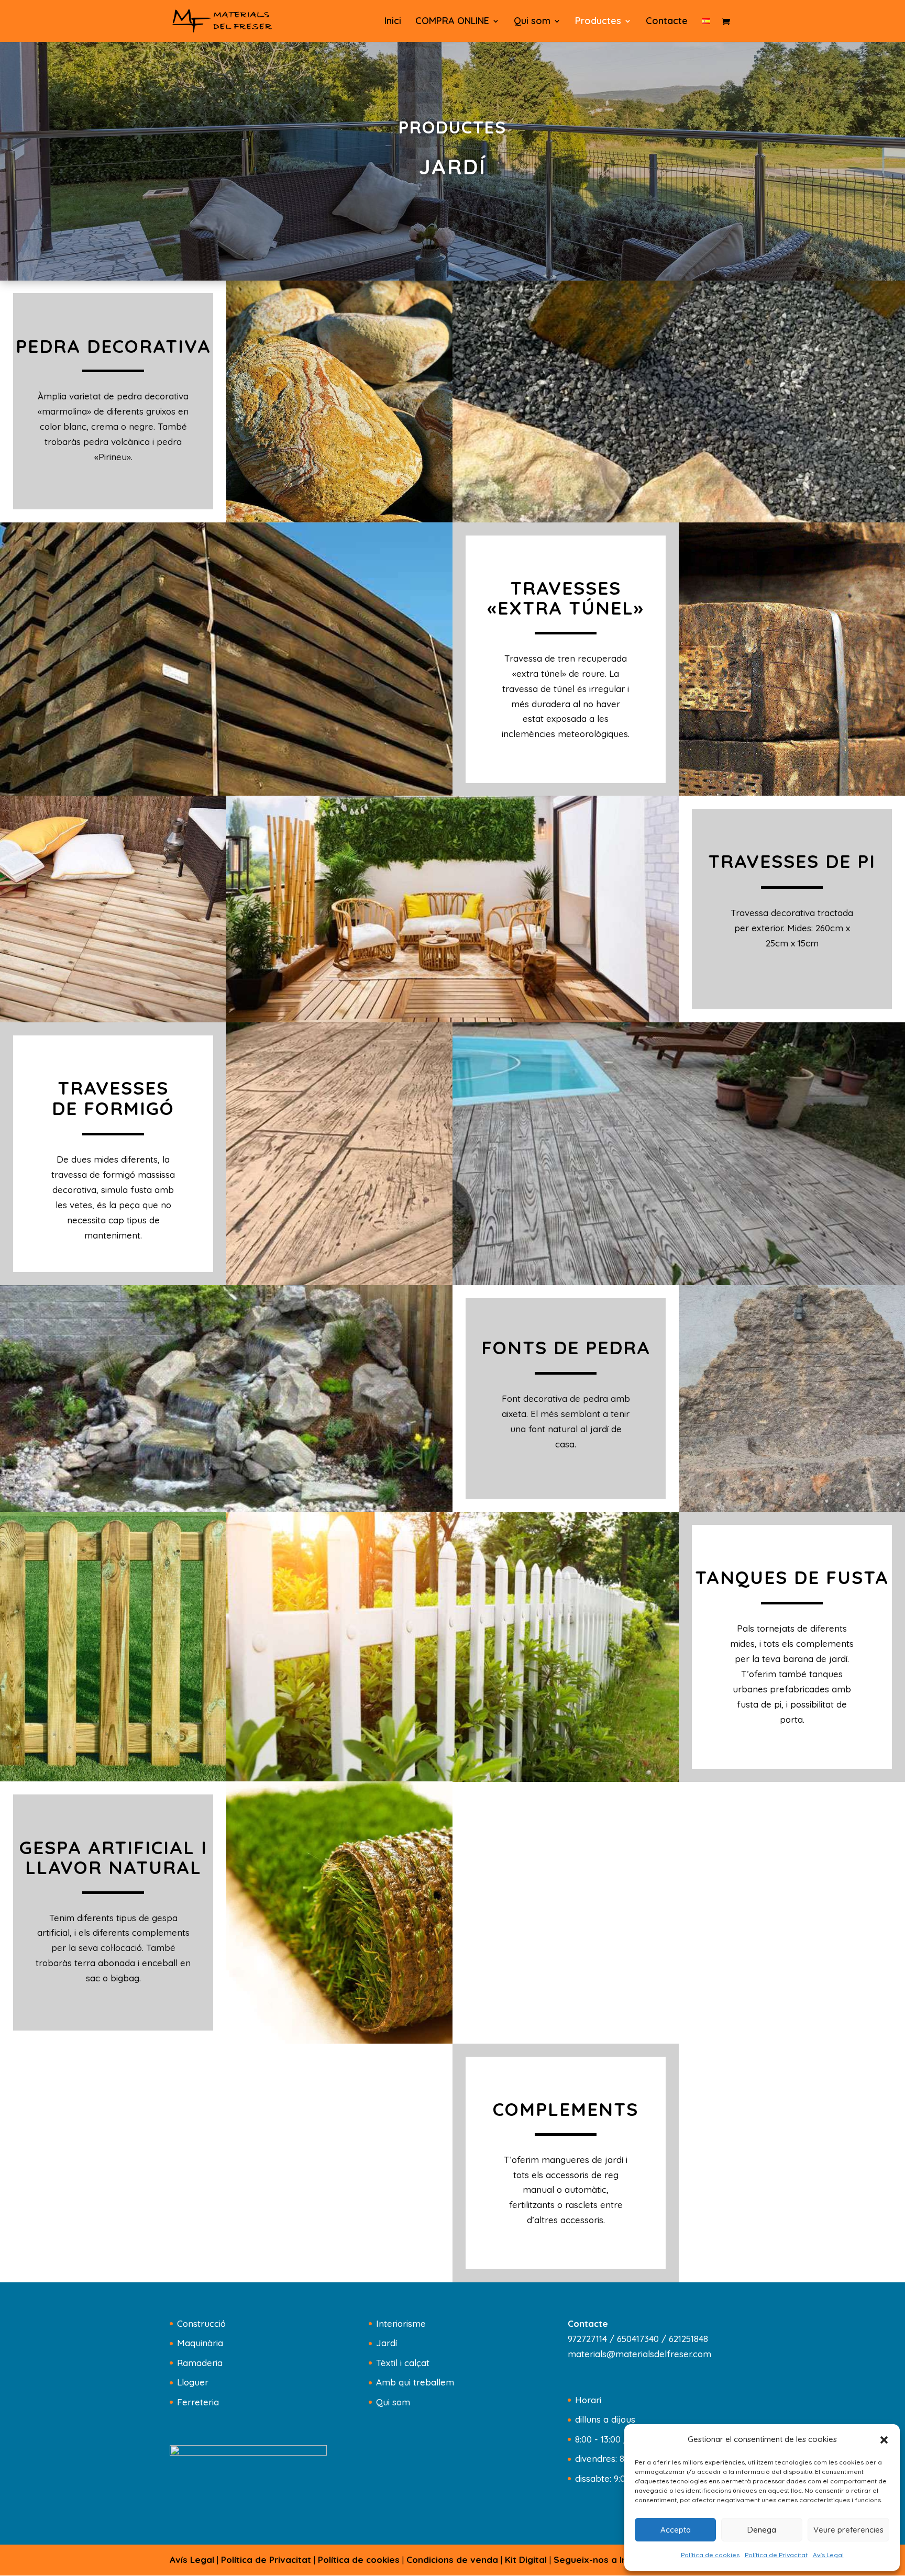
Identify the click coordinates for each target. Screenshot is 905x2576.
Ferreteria (198, 2402)
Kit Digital (526, 2560)
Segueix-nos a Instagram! (610, 2560)
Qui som (532, 22)
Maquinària (200, 2343)
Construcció (201, 2323)
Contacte (667, 22)
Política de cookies (710, 2555)
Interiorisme (401, 2323)
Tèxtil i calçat (403, 2363)
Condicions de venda (452, 2560)
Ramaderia (200, 2363)
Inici (393, 22)
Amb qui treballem (415, 2382)
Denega (762, 2530)
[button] (884, 2440)
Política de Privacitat (776, 2555)
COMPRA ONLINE (452, 22)
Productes (598, 22)
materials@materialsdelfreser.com (639, 2354)
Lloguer (193, 2382)
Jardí (387, 2343)
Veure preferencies (848, 2530)
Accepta (676, 2530)
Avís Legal (828, 2555)
